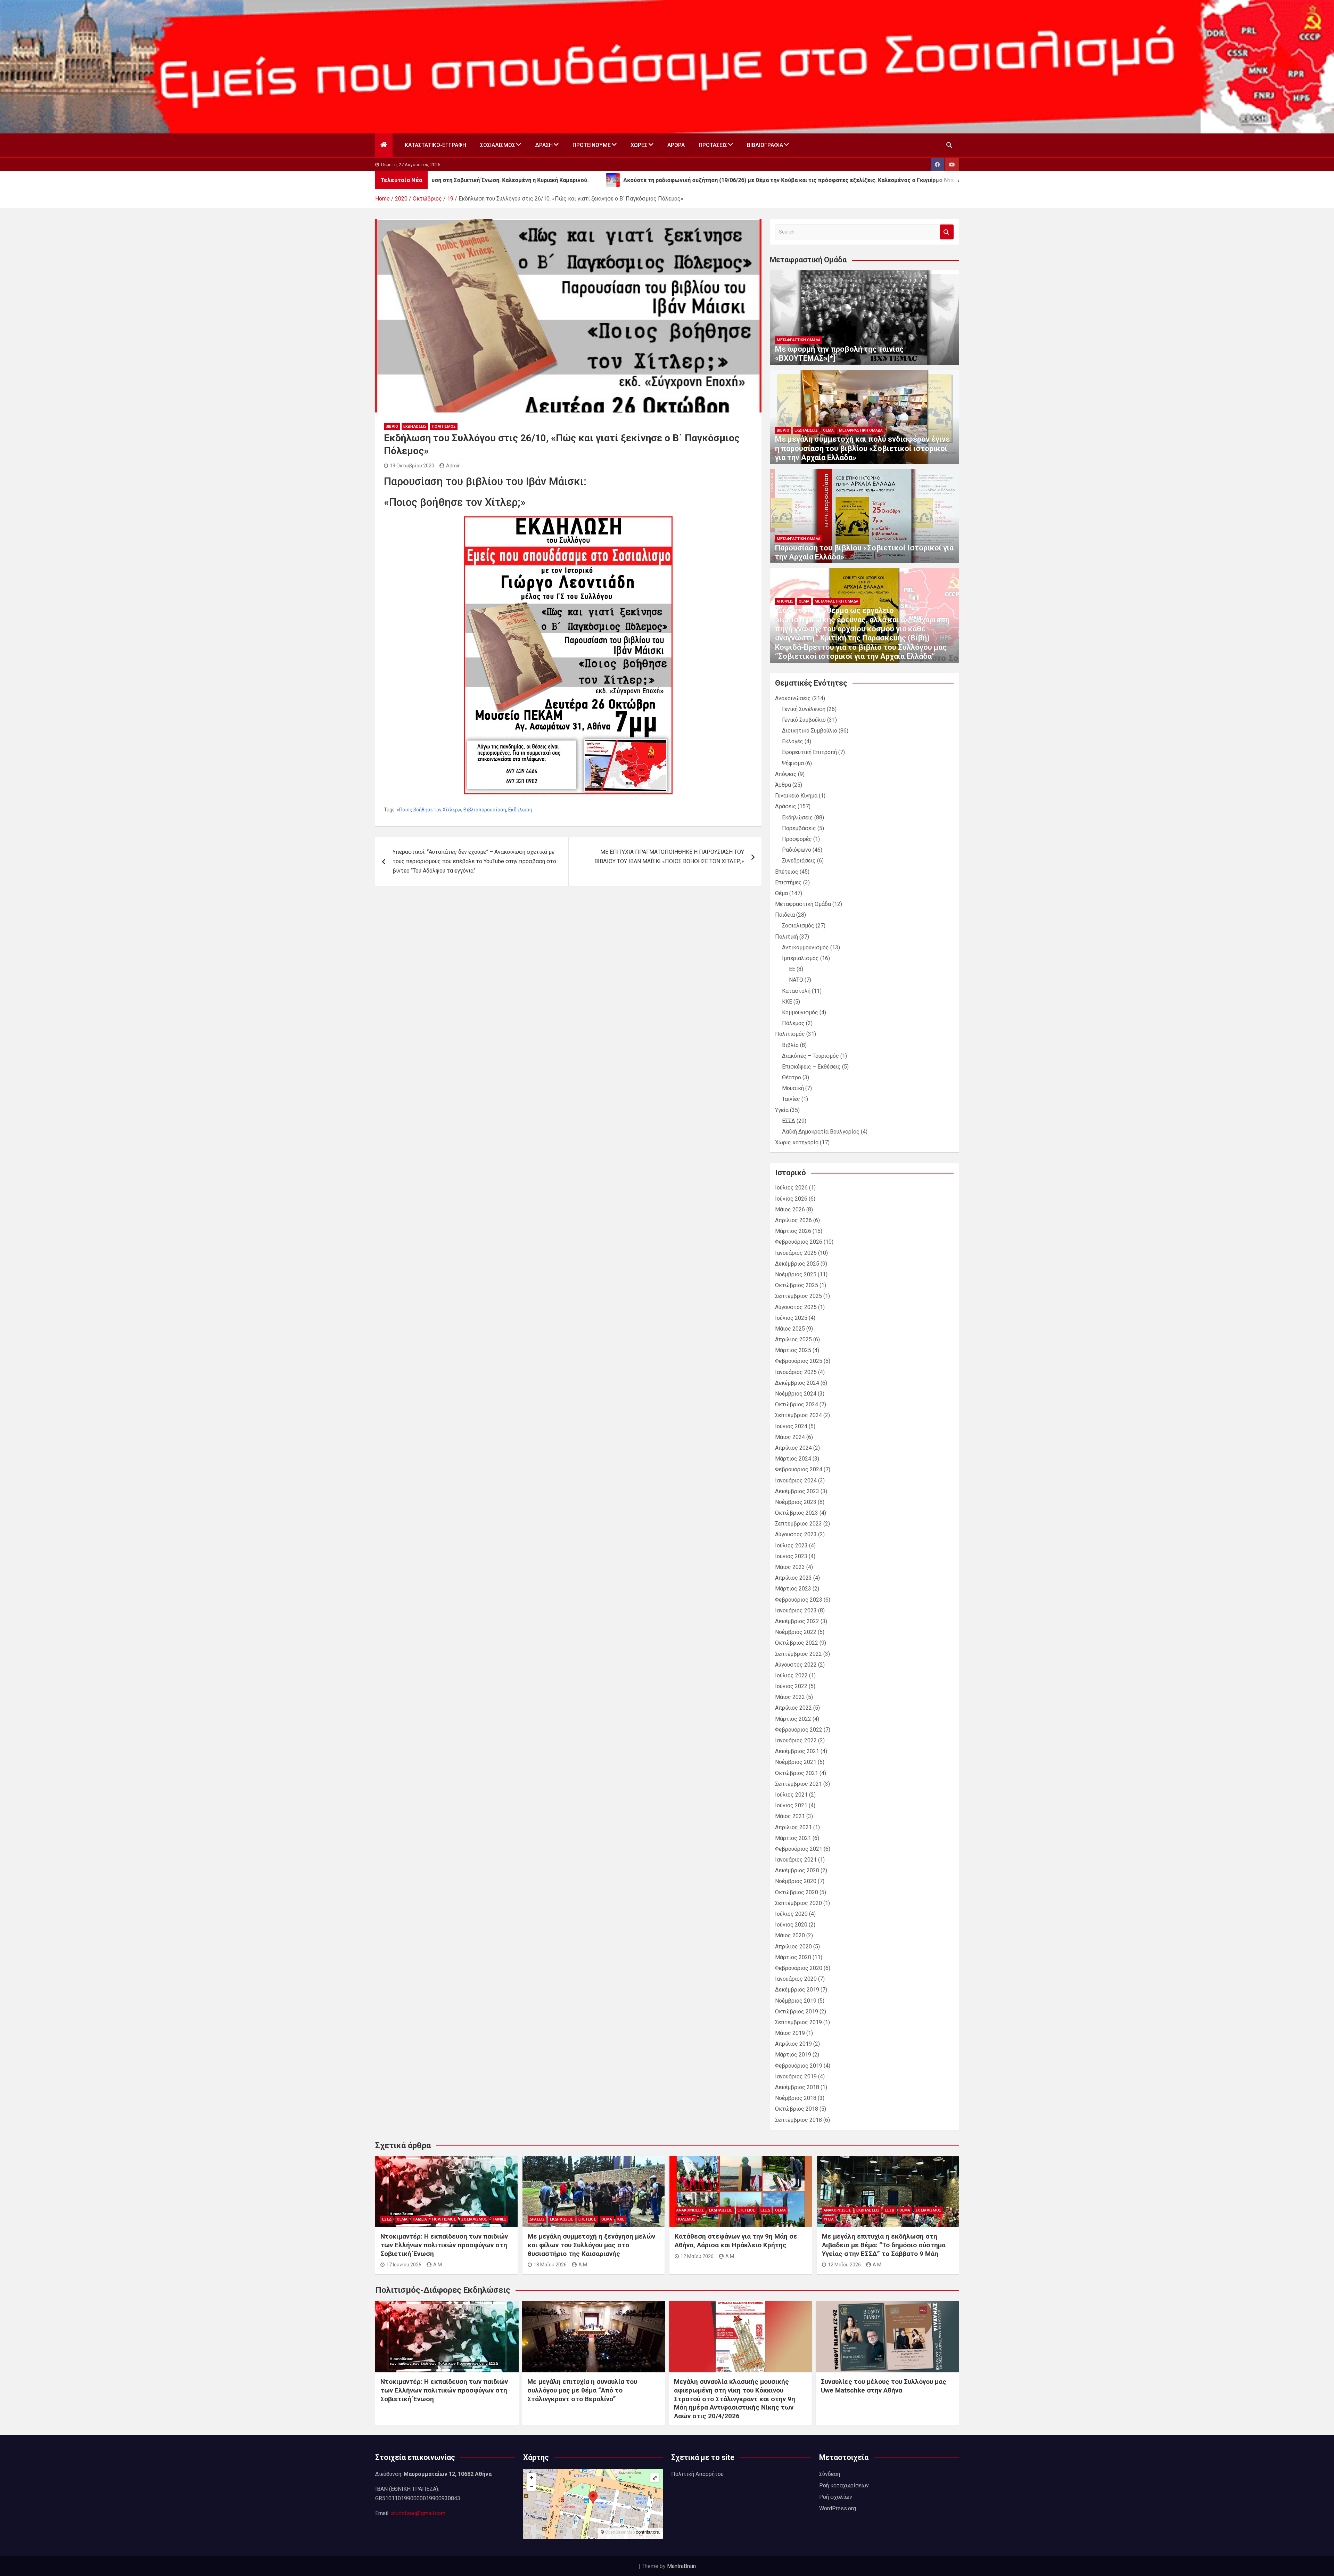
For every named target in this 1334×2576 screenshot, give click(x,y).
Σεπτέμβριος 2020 (798, 1903)
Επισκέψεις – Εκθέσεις (811, 1067)
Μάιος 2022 (790, 1697)
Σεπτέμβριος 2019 (798, 2022)
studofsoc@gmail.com (418, 2513)
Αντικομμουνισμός (805, 947)
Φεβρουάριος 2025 (799, 1361)
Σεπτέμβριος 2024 (798, 1415)
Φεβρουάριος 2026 (799, 1242)
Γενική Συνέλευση (804, 709)
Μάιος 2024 (790, 1437)
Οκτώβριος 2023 (797, 1513)
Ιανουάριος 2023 (796, 1610)
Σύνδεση (830, 2474)
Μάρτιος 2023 (793, 1589)
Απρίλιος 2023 (793, 1578)
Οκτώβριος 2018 (797, 2109)
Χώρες (639, 145)
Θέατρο (792, 1077)
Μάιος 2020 (790, 1935)
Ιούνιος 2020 (791, 1925)
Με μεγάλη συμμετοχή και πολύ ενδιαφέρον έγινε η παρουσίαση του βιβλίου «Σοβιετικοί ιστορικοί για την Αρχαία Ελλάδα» (862, 448)
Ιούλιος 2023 (791, 1545)
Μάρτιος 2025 (793, 1350)
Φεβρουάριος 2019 (799, 2066)
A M (438, 2265)
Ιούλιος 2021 (791, 1795)
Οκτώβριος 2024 (797, 1404)
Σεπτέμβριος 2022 (798, 1654)
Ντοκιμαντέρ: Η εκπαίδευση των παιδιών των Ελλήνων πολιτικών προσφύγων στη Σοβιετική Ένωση (444, 2245)
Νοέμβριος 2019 (796, 2001)
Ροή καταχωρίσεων (844, 2485)
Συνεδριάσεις (799, 861)
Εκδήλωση (520, 810)
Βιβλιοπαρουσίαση (485, 810)
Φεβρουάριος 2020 (799, 1968)
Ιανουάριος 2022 (796, 1740)
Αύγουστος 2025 (796, 1307)
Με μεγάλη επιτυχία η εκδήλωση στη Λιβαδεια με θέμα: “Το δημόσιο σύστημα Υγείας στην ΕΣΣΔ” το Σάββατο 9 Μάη (884, 2245)
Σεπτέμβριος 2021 (798, 1784)
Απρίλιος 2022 (793, 1708)
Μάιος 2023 (790, 1567)
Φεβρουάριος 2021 (799, 1849)
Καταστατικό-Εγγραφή (435, 145)
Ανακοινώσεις (793, 698)
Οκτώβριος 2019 (797, 2011)
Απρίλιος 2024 (793, 1448)
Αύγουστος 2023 (796, 1534)
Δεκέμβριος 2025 (797, 1264)
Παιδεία (785, 915)
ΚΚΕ (787, 1002)
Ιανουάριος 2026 (796, 1253)
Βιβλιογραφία (765, 145)
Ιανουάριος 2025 (796, 1372)
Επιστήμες (788, 882)
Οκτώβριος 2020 (797, 1892)
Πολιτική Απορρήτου (697, 2474)
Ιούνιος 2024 (791, 1426)
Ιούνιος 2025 (791, 1318)
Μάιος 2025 (790, 1329)
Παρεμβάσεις (799, 828)
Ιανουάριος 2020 (796, 1979)
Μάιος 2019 (790, 2033)
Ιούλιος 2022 (791, 1675)
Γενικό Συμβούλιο (804, 720)
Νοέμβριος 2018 (796, 2098)
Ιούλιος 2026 (791, 1188)
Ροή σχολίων (836, 2497)
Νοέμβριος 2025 (796, 1274)
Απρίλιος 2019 (793, 2044)
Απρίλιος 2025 (793, 1339)
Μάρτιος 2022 (793, 1719)
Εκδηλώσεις (415, 427)
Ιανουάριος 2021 (796, 1860)
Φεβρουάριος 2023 (799, 1600)
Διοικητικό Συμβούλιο (810, 731)
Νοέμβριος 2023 (796, 1502)
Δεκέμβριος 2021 (797, 1751)
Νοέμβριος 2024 (796, 1394)
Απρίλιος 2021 (793, 1827)
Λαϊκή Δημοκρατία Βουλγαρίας (821, 1132)
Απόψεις (785, 601)
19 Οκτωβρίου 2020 (412, 466)
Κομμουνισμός (800, 1012)
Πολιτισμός (444, 427)
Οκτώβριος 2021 (797, 1773)
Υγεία (782, 1110)
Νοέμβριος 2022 (796, 1632)
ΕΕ (792, 969)
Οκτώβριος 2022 (797, 1643)
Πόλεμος (793, 1023)
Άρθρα (676, 145)
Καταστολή (796, 991)
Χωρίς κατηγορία (797, 1142)
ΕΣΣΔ (789, 1121)
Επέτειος (787, 872)
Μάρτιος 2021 (793, 1838)
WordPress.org (838, 2508)
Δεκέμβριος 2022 (797, 1621)
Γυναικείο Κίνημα (796, 796)
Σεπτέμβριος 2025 (798, 1296)
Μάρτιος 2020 (793, 1957)
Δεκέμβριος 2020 (797, 1870)
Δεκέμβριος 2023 (797, 1491)
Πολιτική (787, 937)
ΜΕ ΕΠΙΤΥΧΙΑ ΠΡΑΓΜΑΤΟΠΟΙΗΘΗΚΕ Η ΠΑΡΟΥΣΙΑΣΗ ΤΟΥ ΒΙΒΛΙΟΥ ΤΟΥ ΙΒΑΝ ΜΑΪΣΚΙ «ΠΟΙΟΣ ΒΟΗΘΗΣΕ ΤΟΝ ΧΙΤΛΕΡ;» (669, 857)
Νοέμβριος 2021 (796, 1762)
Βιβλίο (392, 427)
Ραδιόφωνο (797, 850)
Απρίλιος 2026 (793, 1220)
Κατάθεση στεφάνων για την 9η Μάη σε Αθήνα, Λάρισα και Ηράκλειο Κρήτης (736, 2241)
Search (947, 232)
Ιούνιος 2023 (791, 1556)
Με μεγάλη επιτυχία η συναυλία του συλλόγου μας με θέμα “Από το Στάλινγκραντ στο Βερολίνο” (582, 2390)
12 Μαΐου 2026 (697, 2256)
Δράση (544, 145)
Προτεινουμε (592, 145)
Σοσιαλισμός (498, 145)
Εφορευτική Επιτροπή (809, 752)
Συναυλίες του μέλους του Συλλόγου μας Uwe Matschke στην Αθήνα (884, 2386)
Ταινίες (791, 1099)
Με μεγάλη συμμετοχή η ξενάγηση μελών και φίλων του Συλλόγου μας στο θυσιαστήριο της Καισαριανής (591, 2245)
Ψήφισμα (793, 763)
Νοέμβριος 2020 (796, 1881)
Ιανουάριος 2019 (796, 2076)
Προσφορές (797, 839)
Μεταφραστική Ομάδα (799, 340)
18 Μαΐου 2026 (550, 2265)
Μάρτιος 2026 (793, 1231)
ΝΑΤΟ (796, 980)
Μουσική (793, 1088)
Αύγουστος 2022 (796, 1665)
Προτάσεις (713, 145)
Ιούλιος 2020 (791, 1914)
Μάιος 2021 (790, 1816)
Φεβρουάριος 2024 (799, 1469)
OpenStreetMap (620, 2532)
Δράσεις (786, 806)
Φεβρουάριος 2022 (799, 1730)
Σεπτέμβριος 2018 (798, 2120)
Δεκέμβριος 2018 (797, 2087)
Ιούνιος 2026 (791, 1199)
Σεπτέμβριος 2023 (798, 1524)
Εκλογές (793, 741)
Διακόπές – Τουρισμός (810, 1056)
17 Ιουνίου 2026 (404, 2265)
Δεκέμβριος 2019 (797, 1990)
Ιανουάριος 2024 (796, 1481)
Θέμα (828, 430)
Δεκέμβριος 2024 (797, 1383)
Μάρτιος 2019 (793, 2055)
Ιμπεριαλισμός (800, 958)
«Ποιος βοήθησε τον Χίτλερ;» (429, 810)
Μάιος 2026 (790, 1209)
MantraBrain (681, 2566)
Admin (453, 466)
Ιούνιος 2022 (791, 1686)
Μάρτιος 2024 (793, 1459)
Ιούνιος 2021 (791, 1805)
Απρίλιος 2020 (793, 1947)
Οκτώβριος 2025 (797, 1285)
